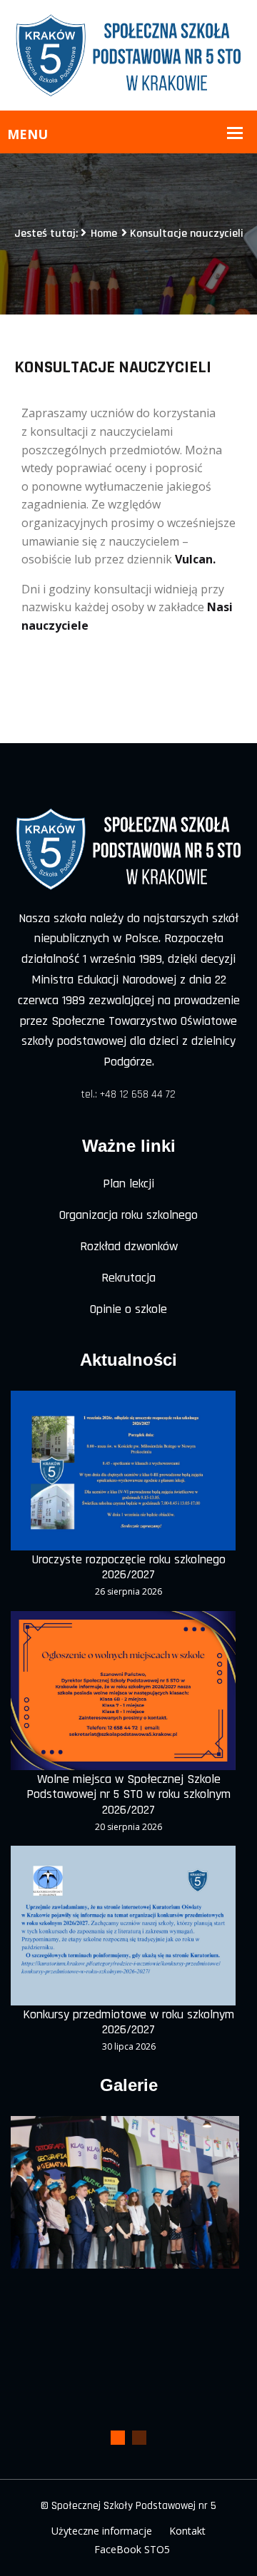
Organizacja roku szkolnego (128, 1215)
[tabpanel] (125, 2192)
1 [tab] (118, 2438)
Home (104, 234)
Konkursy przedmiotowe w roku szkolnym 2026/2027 (128, 2022)
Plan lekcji (128, 1184)
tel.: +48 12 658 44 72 (128, 1094)
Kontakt (187, 2531)
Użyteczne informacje (102, 2531)
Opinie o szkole (128, 1309)
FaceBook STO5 (132, 2549)
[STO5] (128, 54)
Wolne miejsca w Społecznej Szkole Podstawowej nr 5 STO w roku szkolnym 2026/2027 (128, 1795)
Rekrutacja (128, 1278)
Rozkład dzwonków (129, 1246)
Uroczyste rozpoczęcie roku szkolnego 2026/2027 (128, 1567)
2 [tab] (139, 2438)
